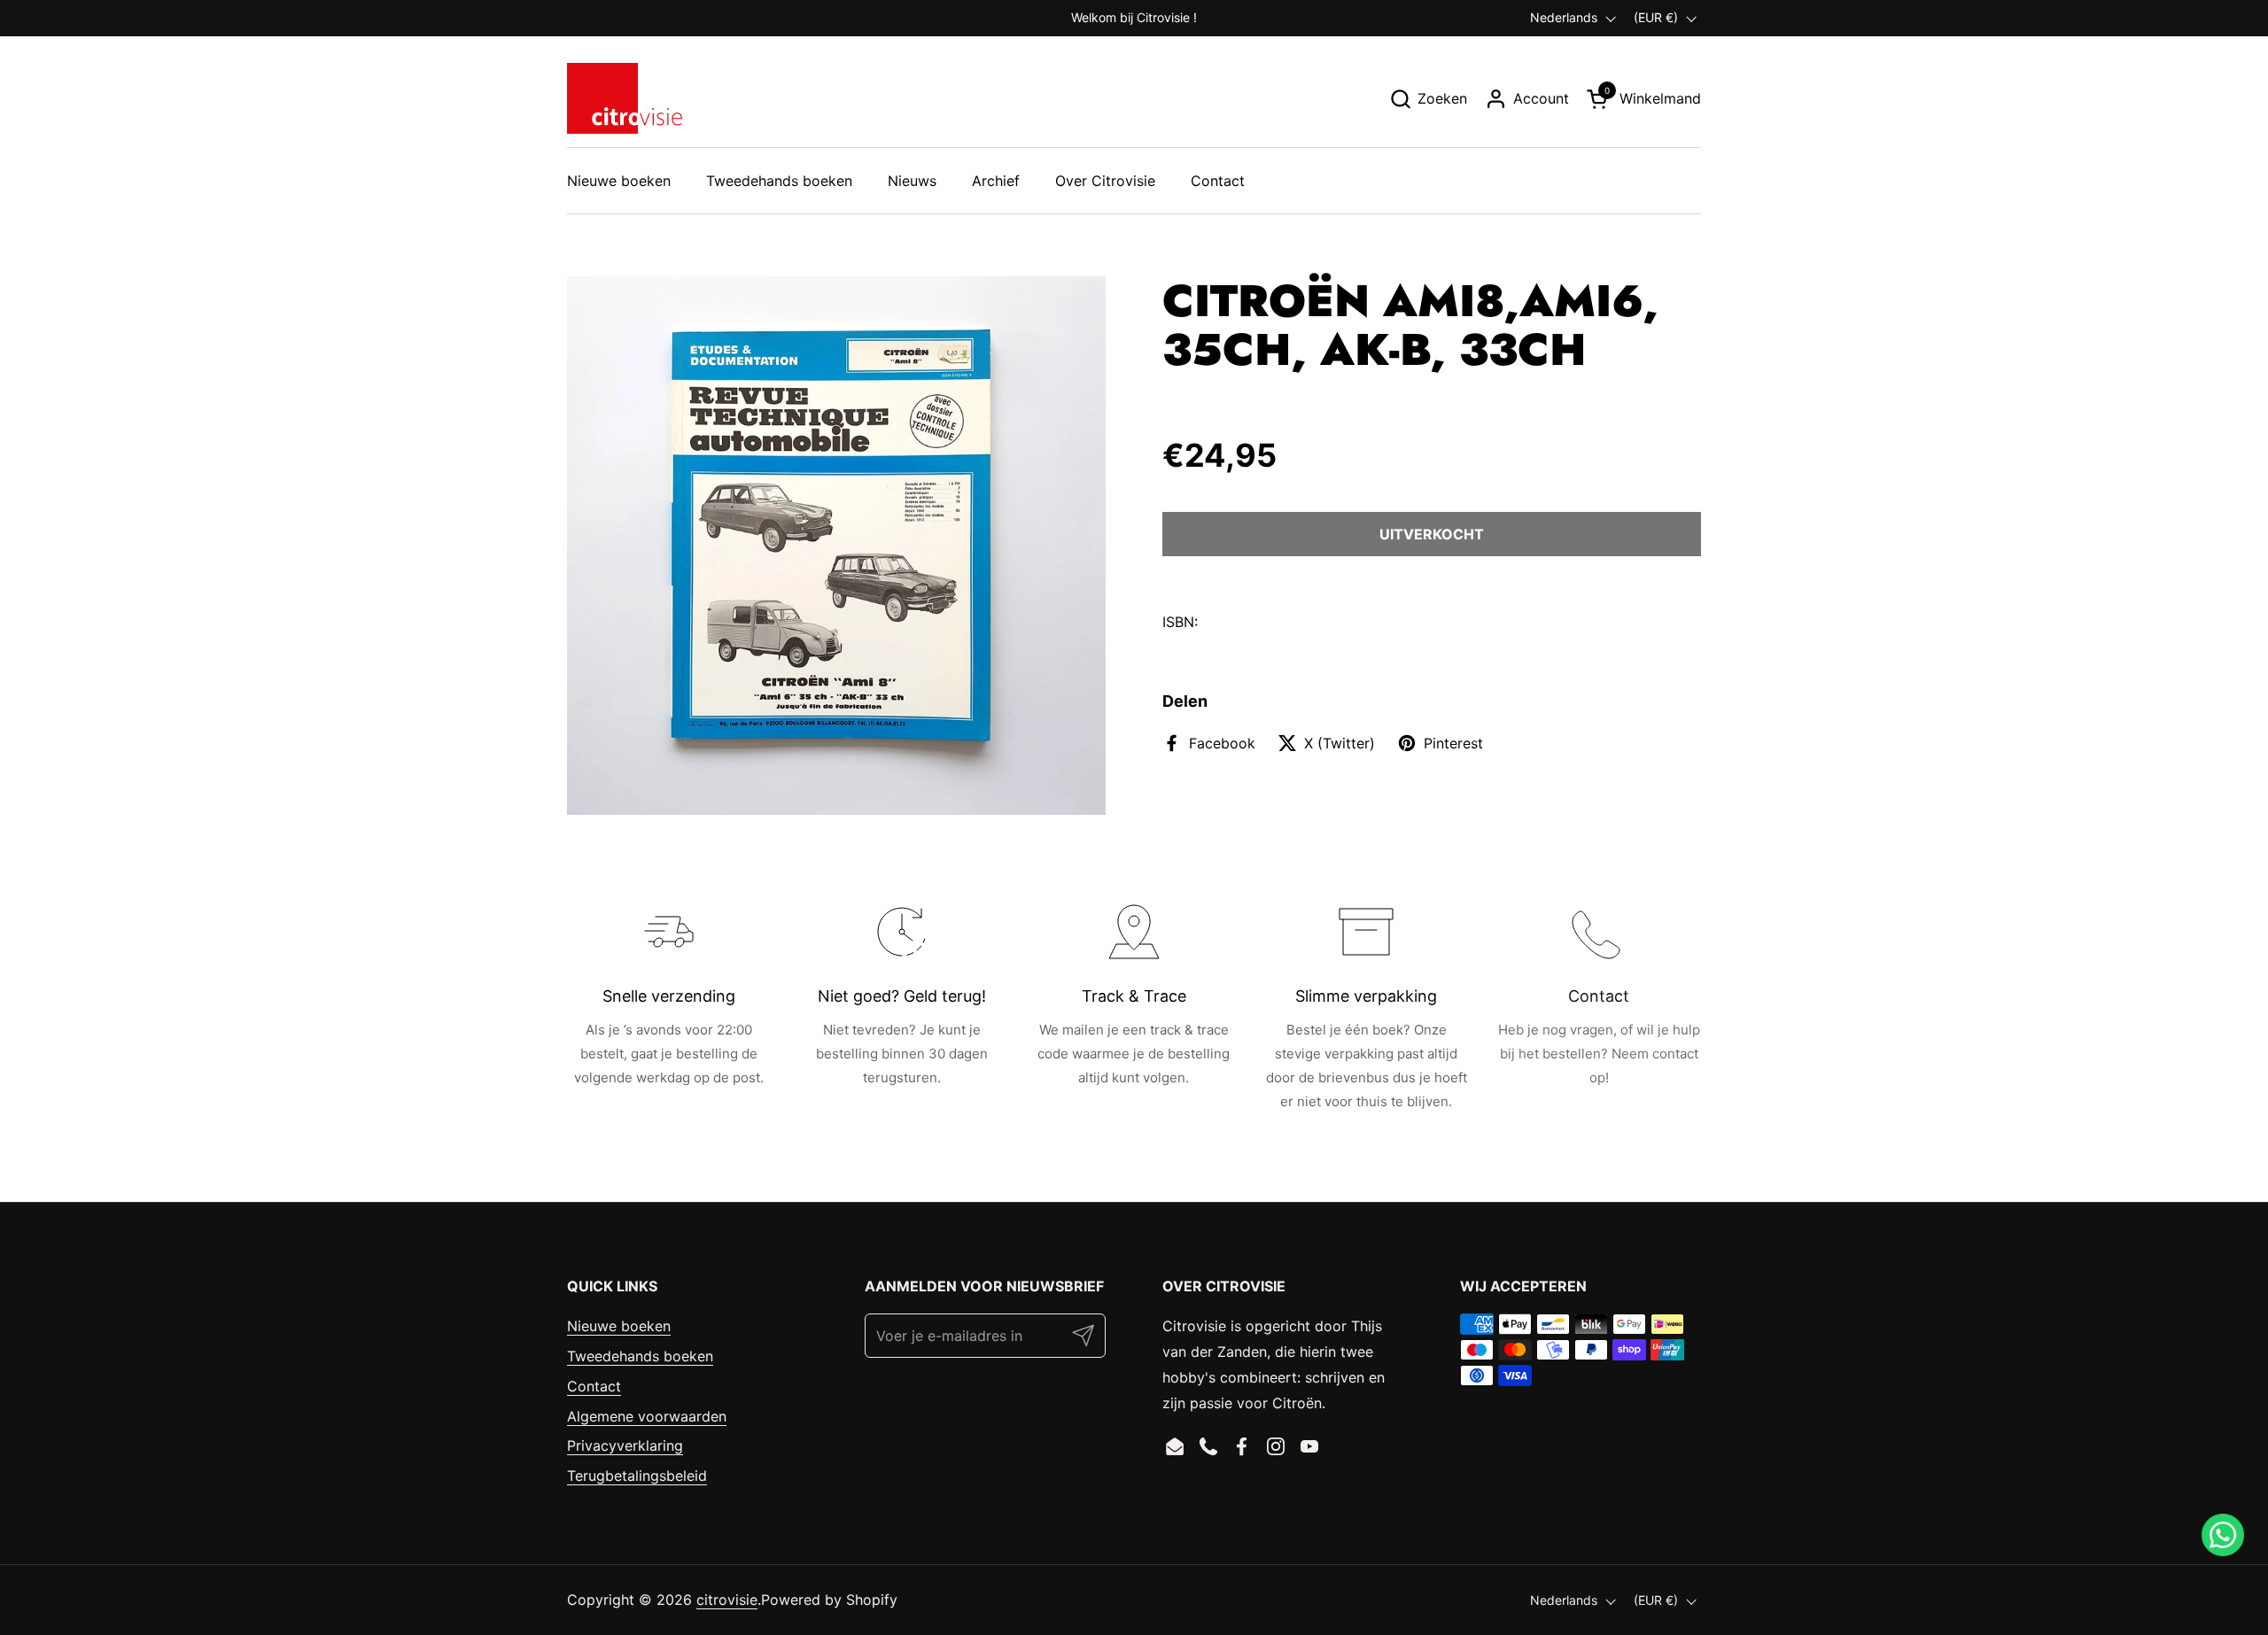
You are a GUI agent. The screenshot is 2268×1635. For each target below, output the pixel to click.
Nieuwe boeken (619, 1326)
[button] (1428, 99)
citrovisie (727, 1600)
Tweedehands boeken (640, 1356)
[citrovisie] (625, 98)
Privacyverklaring (625, 1445)
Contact (594, 1386)
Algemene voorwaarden (647, 1416)
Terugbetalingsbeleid (637, 1476)
